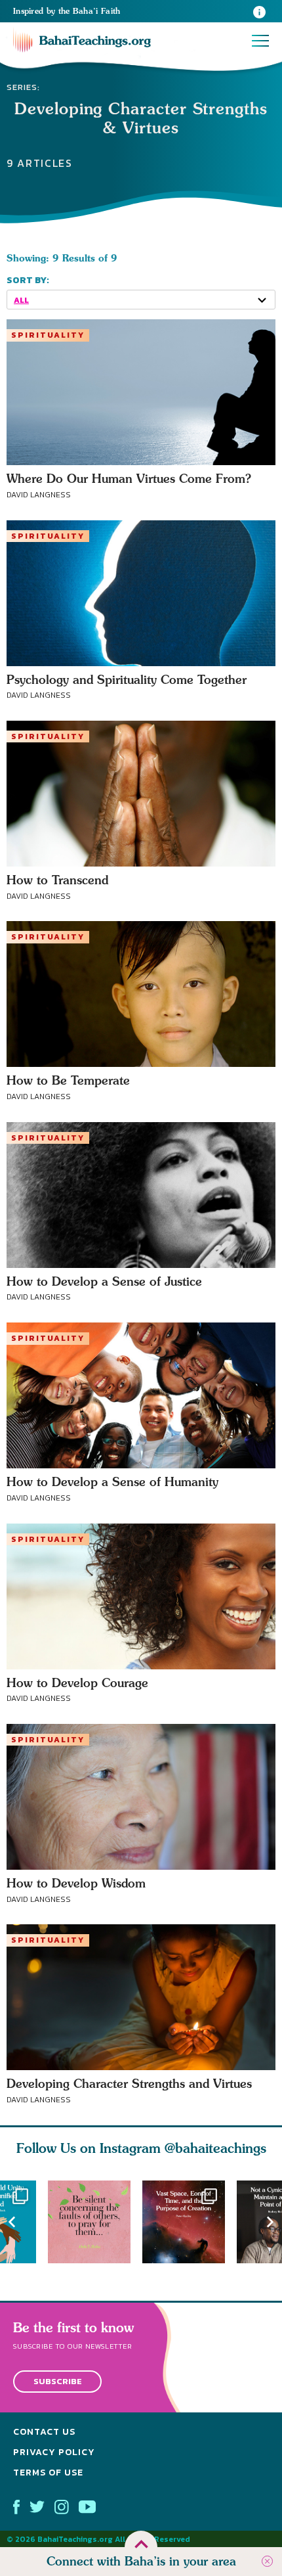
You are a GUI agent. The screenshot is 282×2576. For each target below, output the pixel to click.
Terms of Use (48, 2472)
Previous (12, 2222)
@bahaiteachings (215, 2148)
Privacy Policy (54, 2452)
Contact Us (44, 2432)
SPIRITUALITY (48, 335)
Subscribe (58, 2381)
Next (270, 2222)
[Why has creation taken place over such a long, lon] (190, 2222)
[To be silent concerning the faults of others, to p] (95, 2222)
